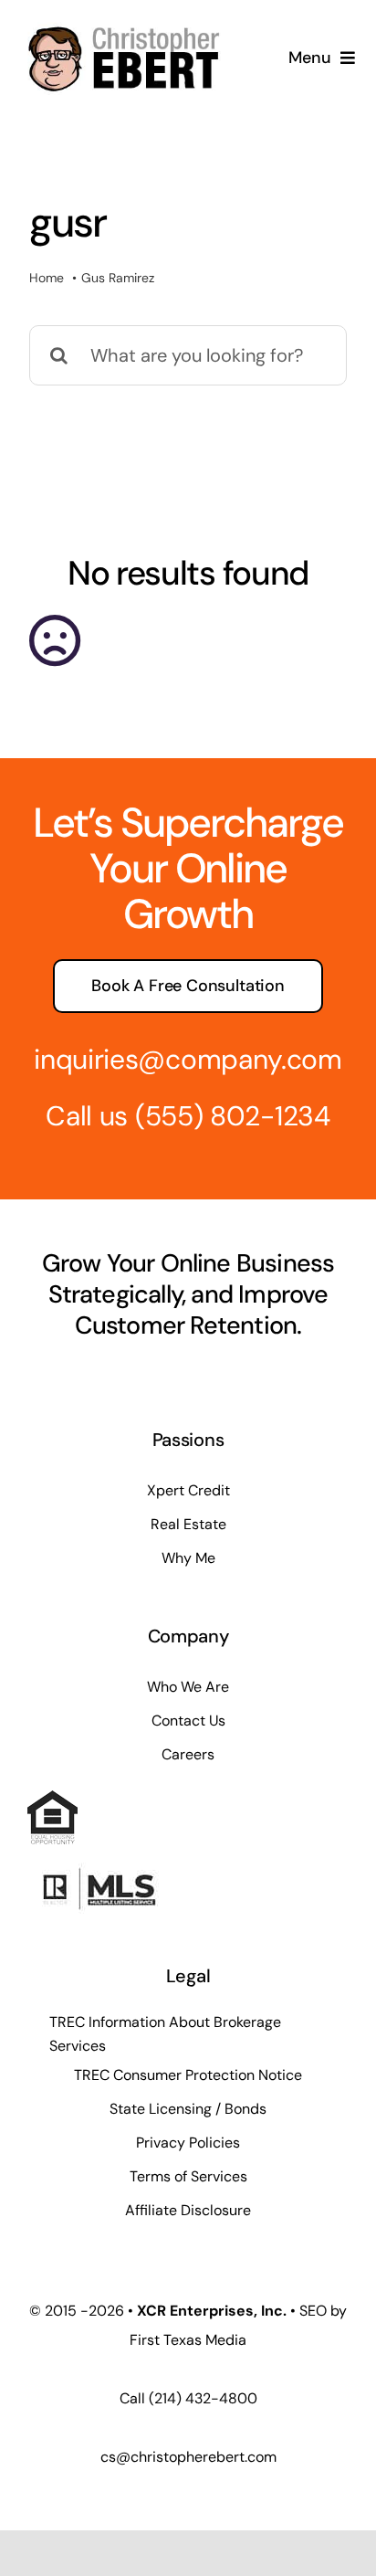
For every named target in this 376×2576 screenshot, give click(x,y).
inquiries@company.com (188, 1059)
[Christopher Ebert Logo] (124, 22)
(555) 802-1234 (233, 1116)
